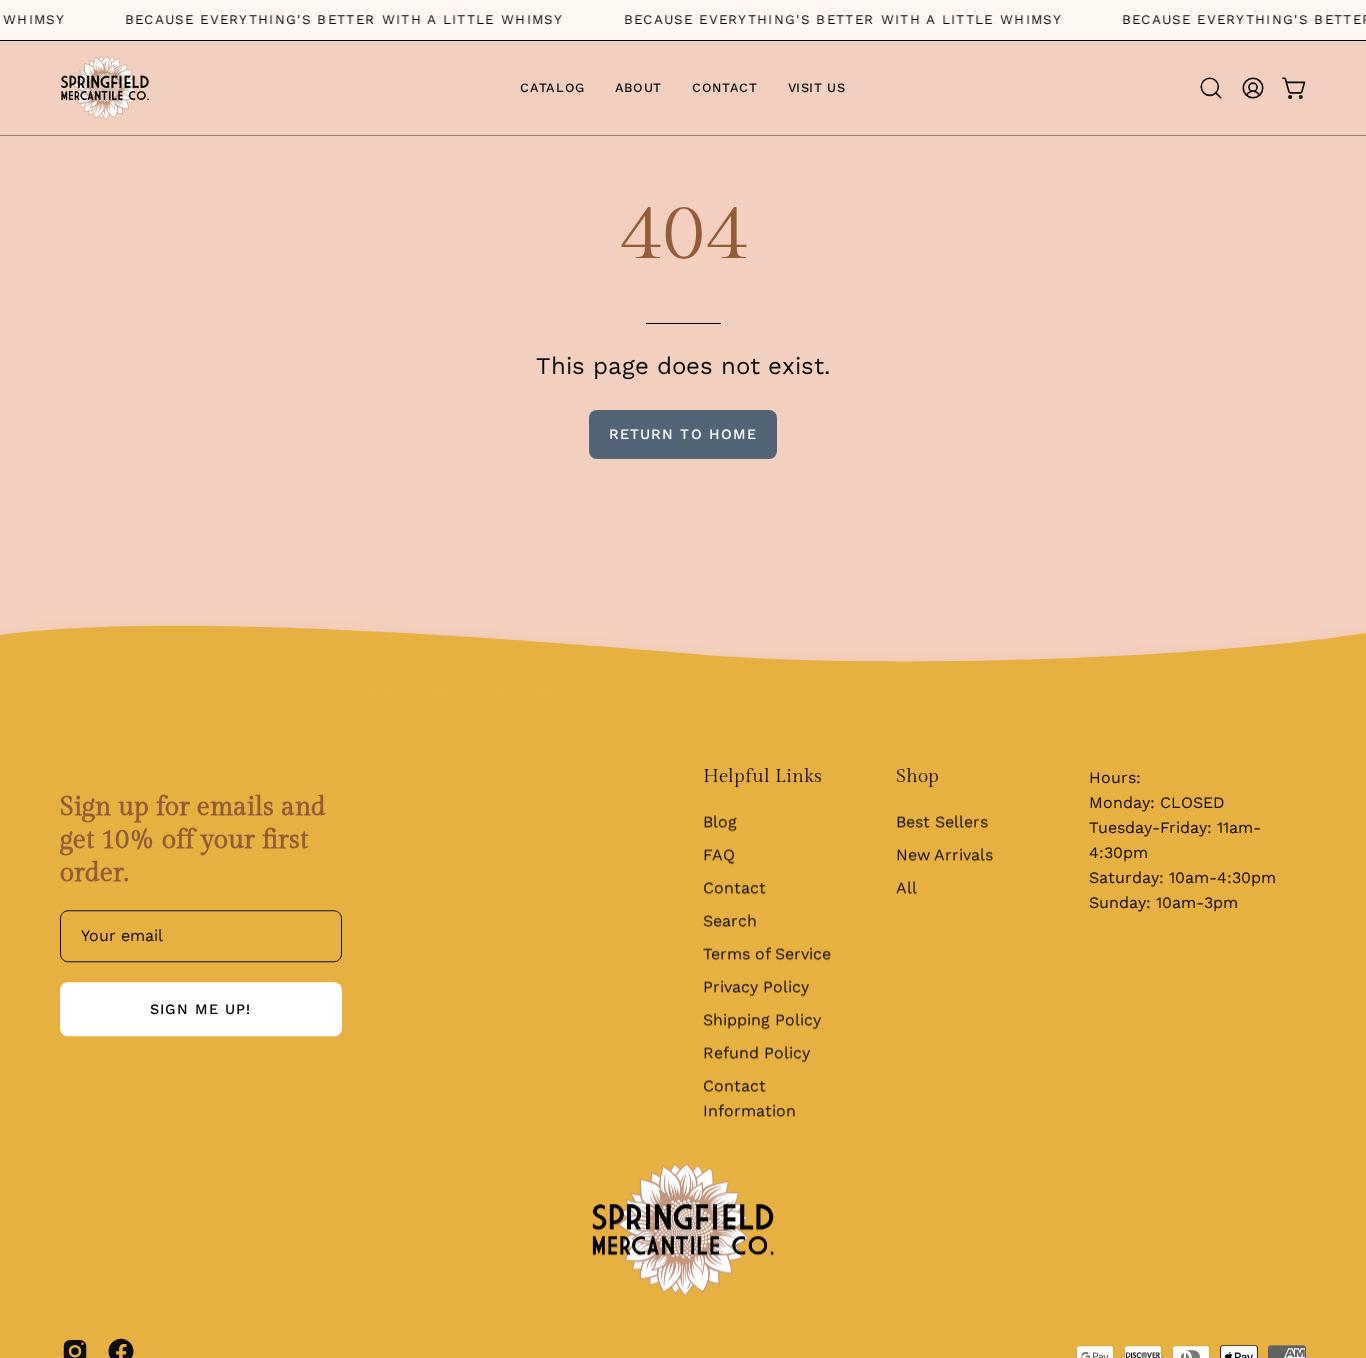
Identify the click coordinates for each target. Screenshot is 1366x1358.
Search (730, 920)
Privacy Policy (756, 986)
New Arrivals (944, 854)
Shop (917, 776)
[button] (1211, 88)
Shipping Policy (762, 1019)
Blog (720, 821)
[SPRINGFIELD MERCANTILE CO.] (105, 88)
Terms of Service (767, 953)
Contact (734, 887)
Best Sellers (942, 821)
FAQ (719, 854)
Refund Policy (756, 1052)
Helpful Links (762, 776)
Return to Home (683, 434)
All (906, 887)
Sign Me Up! (200, 1010)
